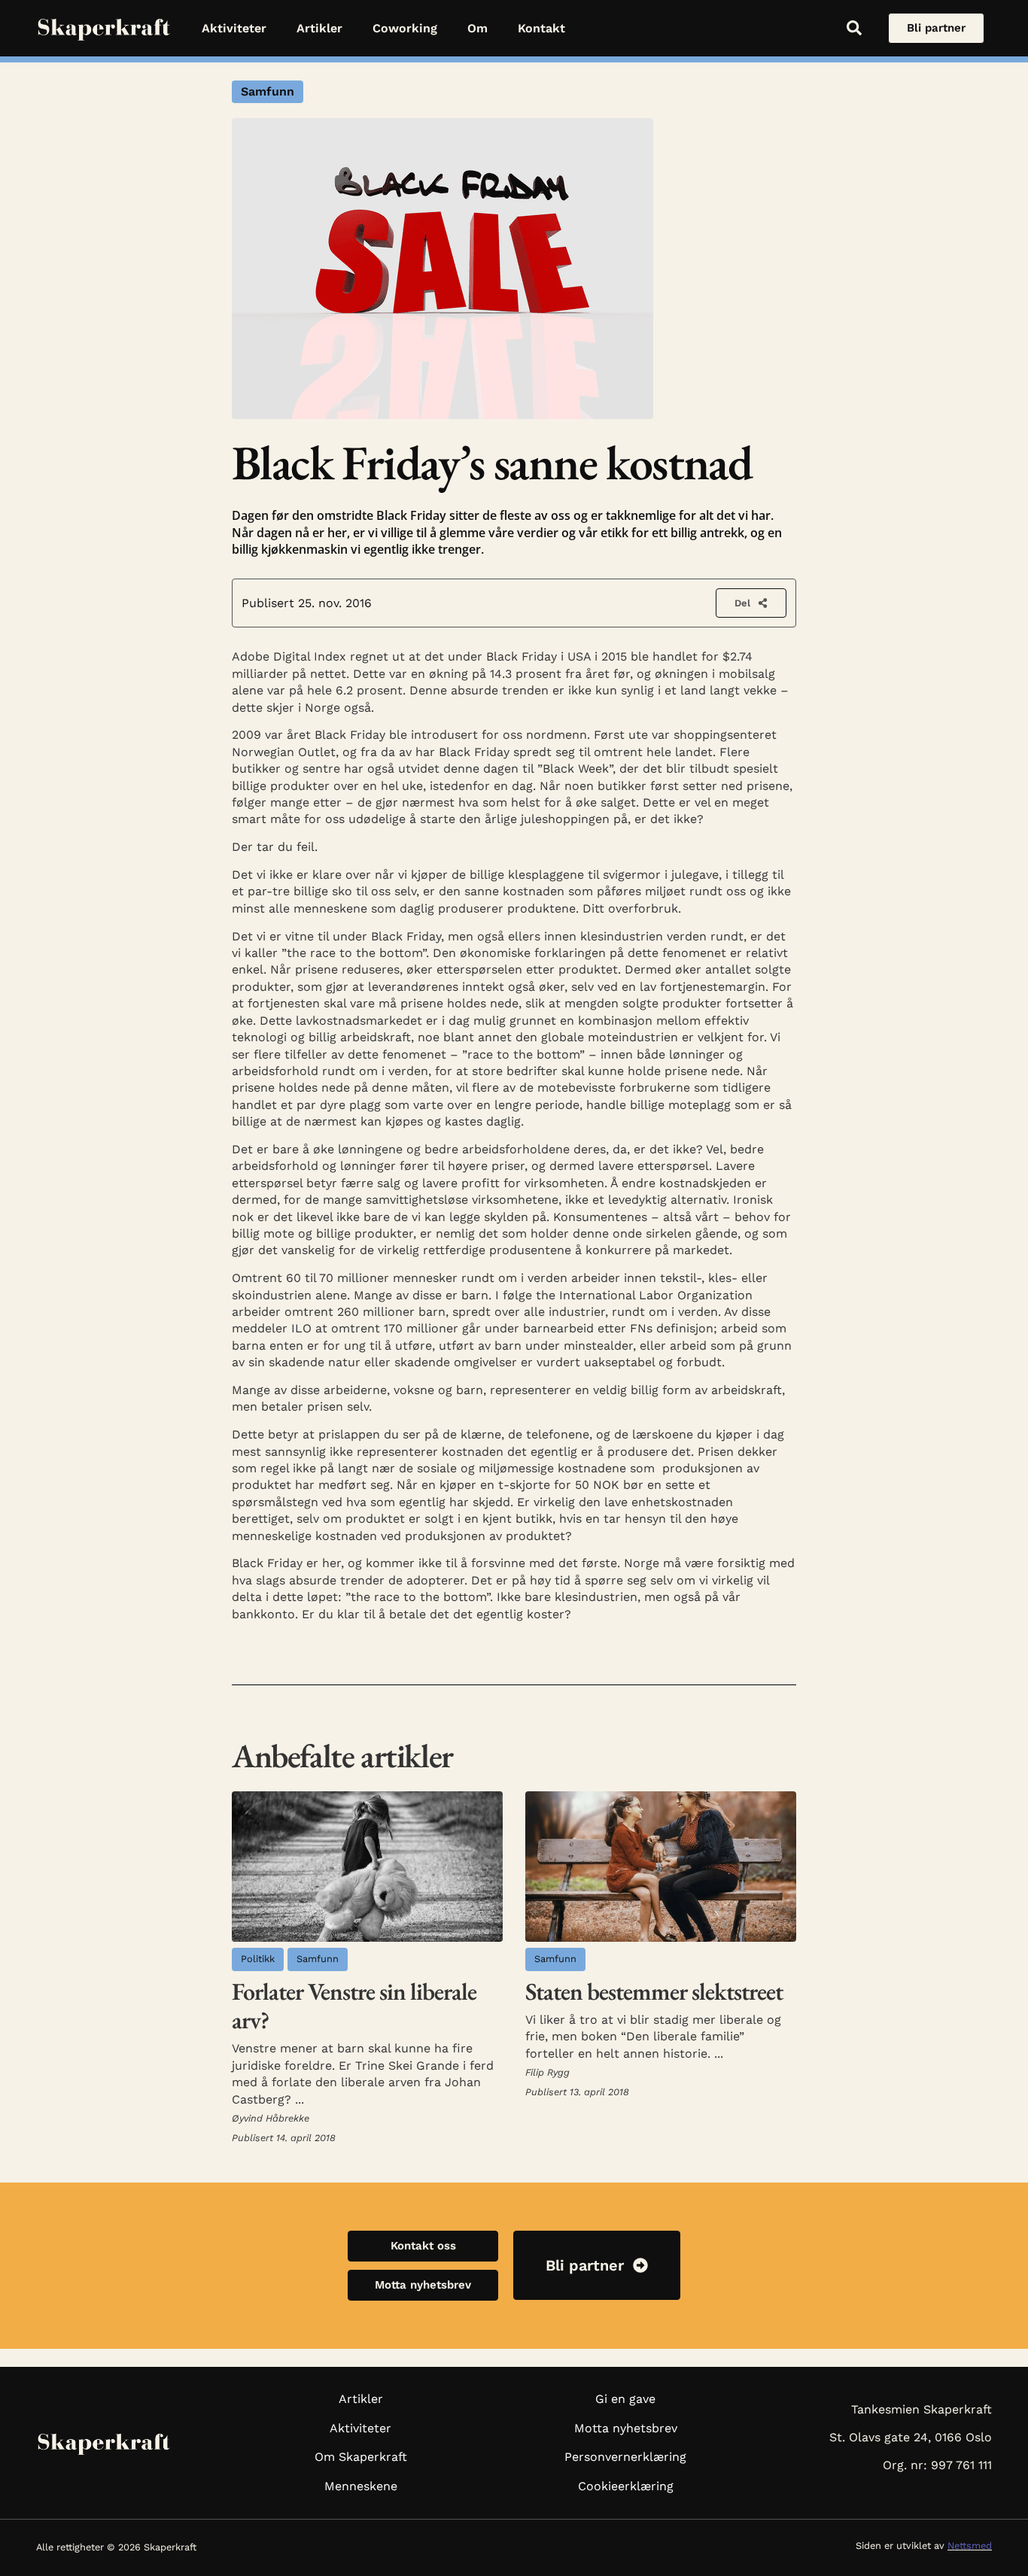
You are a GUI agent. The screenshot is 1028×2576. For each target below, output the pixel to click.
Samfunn (268, 91)
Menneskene (361, 2486)
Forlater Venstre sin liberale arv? (354, 2006)
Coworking (405, 28)
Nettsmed (970, 2546)
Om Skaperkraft (361, 2457)
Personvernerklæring (625, 2457)
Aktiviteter (234, 28)
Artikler (319, 28)
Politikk (258, 1959)
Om (478, 28)
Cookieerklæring (626, 2486)
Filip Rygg (547, 2072)
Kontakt (541, 28)
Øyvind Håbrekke (271, 2118)
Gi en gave (625, 2399)
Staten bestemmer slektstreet (654, 1991)
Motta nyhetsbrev (626, 2428)
